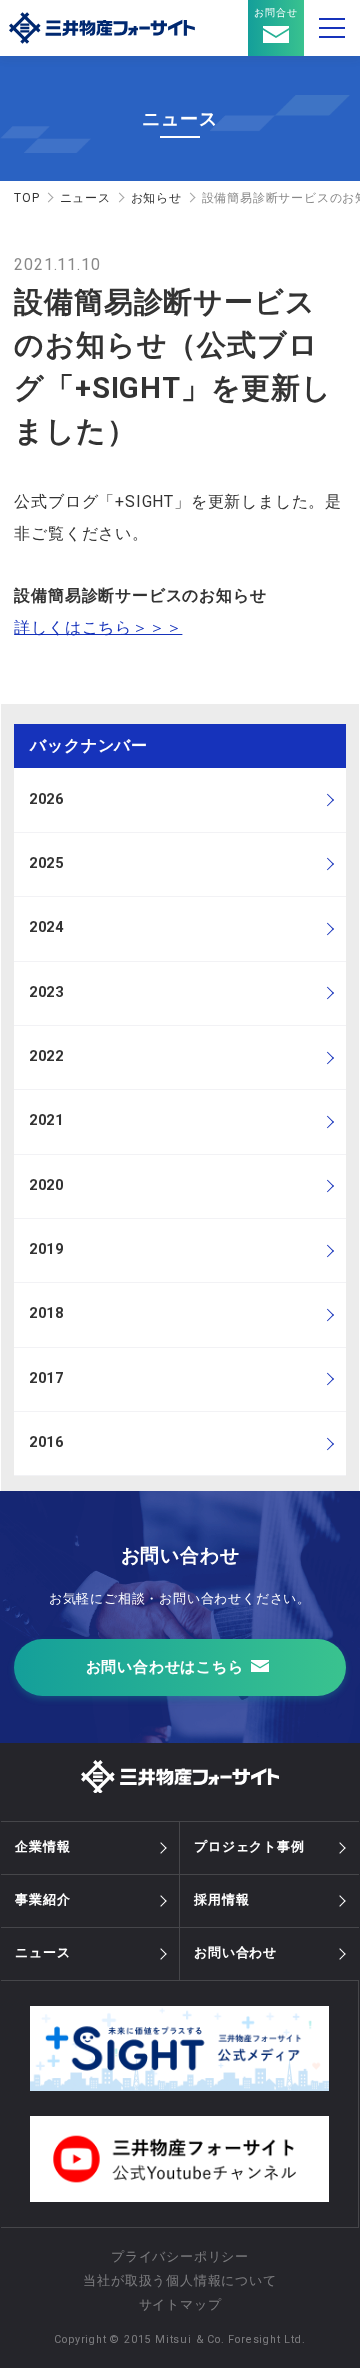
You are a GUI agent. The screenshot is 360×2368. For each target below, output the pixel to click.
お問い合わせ (235, 1952)
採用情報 (221, 1899)
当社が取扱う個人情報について (179, 2280)
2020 (46, 1185)
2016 (46, 1442)
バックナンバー (89, 745)
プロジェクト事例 (249, 1846)
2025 (46, 863)
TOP (26, 198)
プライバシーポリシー (180, 2256)
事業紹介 (42, 1899)
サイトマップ (180, 2304)
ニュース (85, 198)
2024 (46, 927)
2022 (46, 1056)
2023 (46, 992)
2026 (46, 799)
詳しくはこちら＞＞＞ (98, 627)
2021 (46, 1120)
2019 (46, 1249)
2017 (46, 1378)
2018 (46, 1313)
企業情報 (42, 1846)
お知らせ (156, 198)
